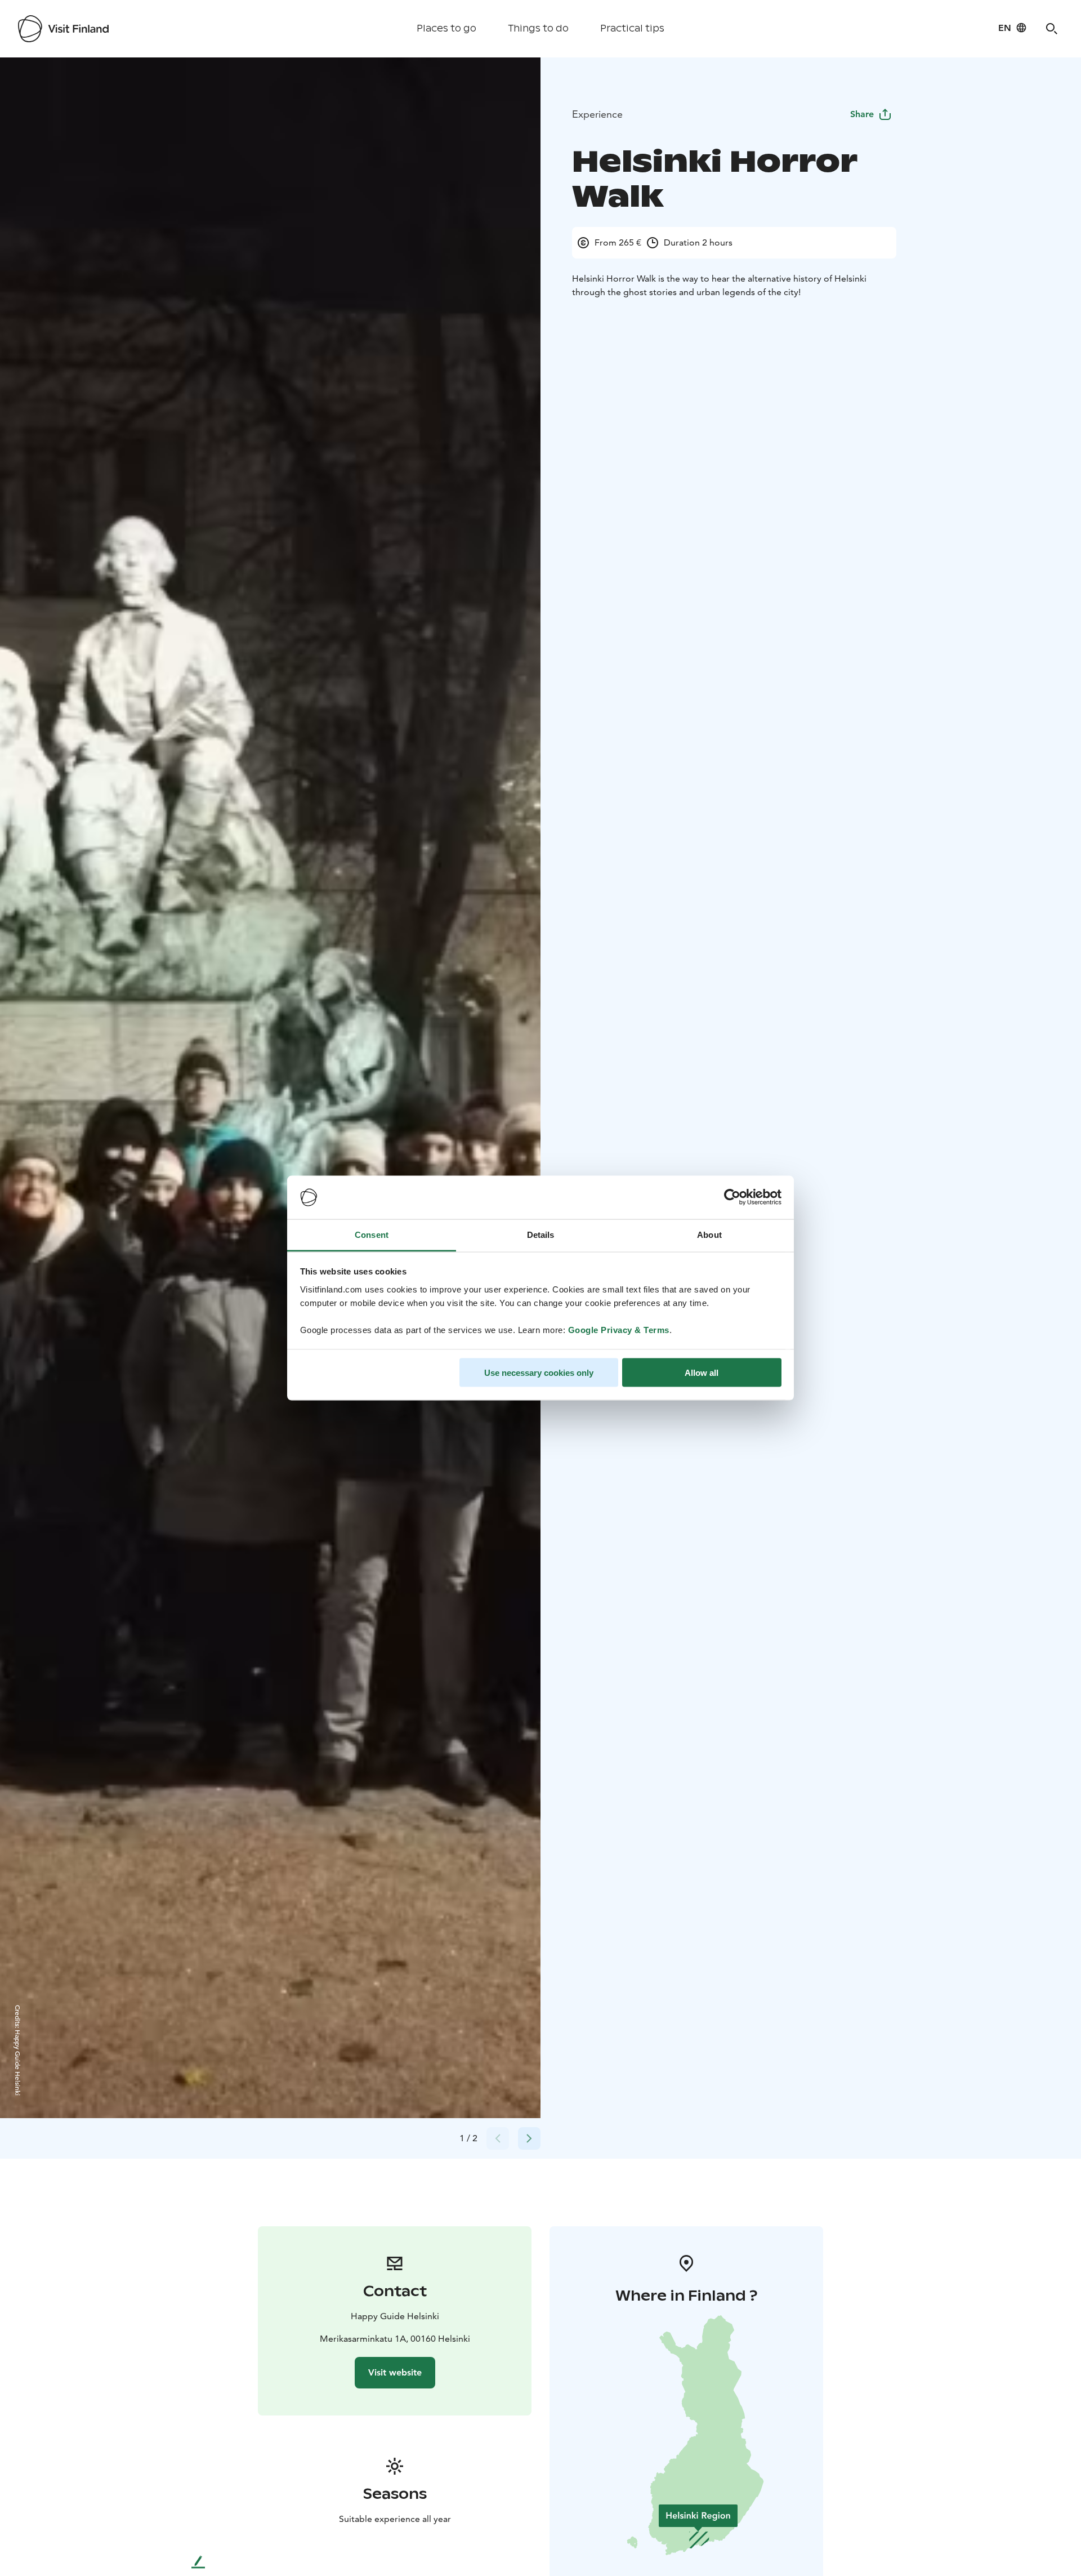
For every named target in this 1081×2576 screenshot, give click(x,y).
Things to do (538, 28)
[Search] (1052, 29)
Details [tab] (541, 1234)
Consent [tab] (372, 1234)
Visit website (395, 2372)
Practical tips (632, 28)
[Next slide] (529, 2138)
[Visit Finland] (63, 29)
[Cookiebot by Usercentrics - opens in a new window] (732, 1197)
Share (862, 114)
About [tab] (709, 1234)
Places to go (446, 28)
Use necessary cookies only (539, 1373)
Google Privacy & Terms (619, 1329)
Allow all (702, 1373)
